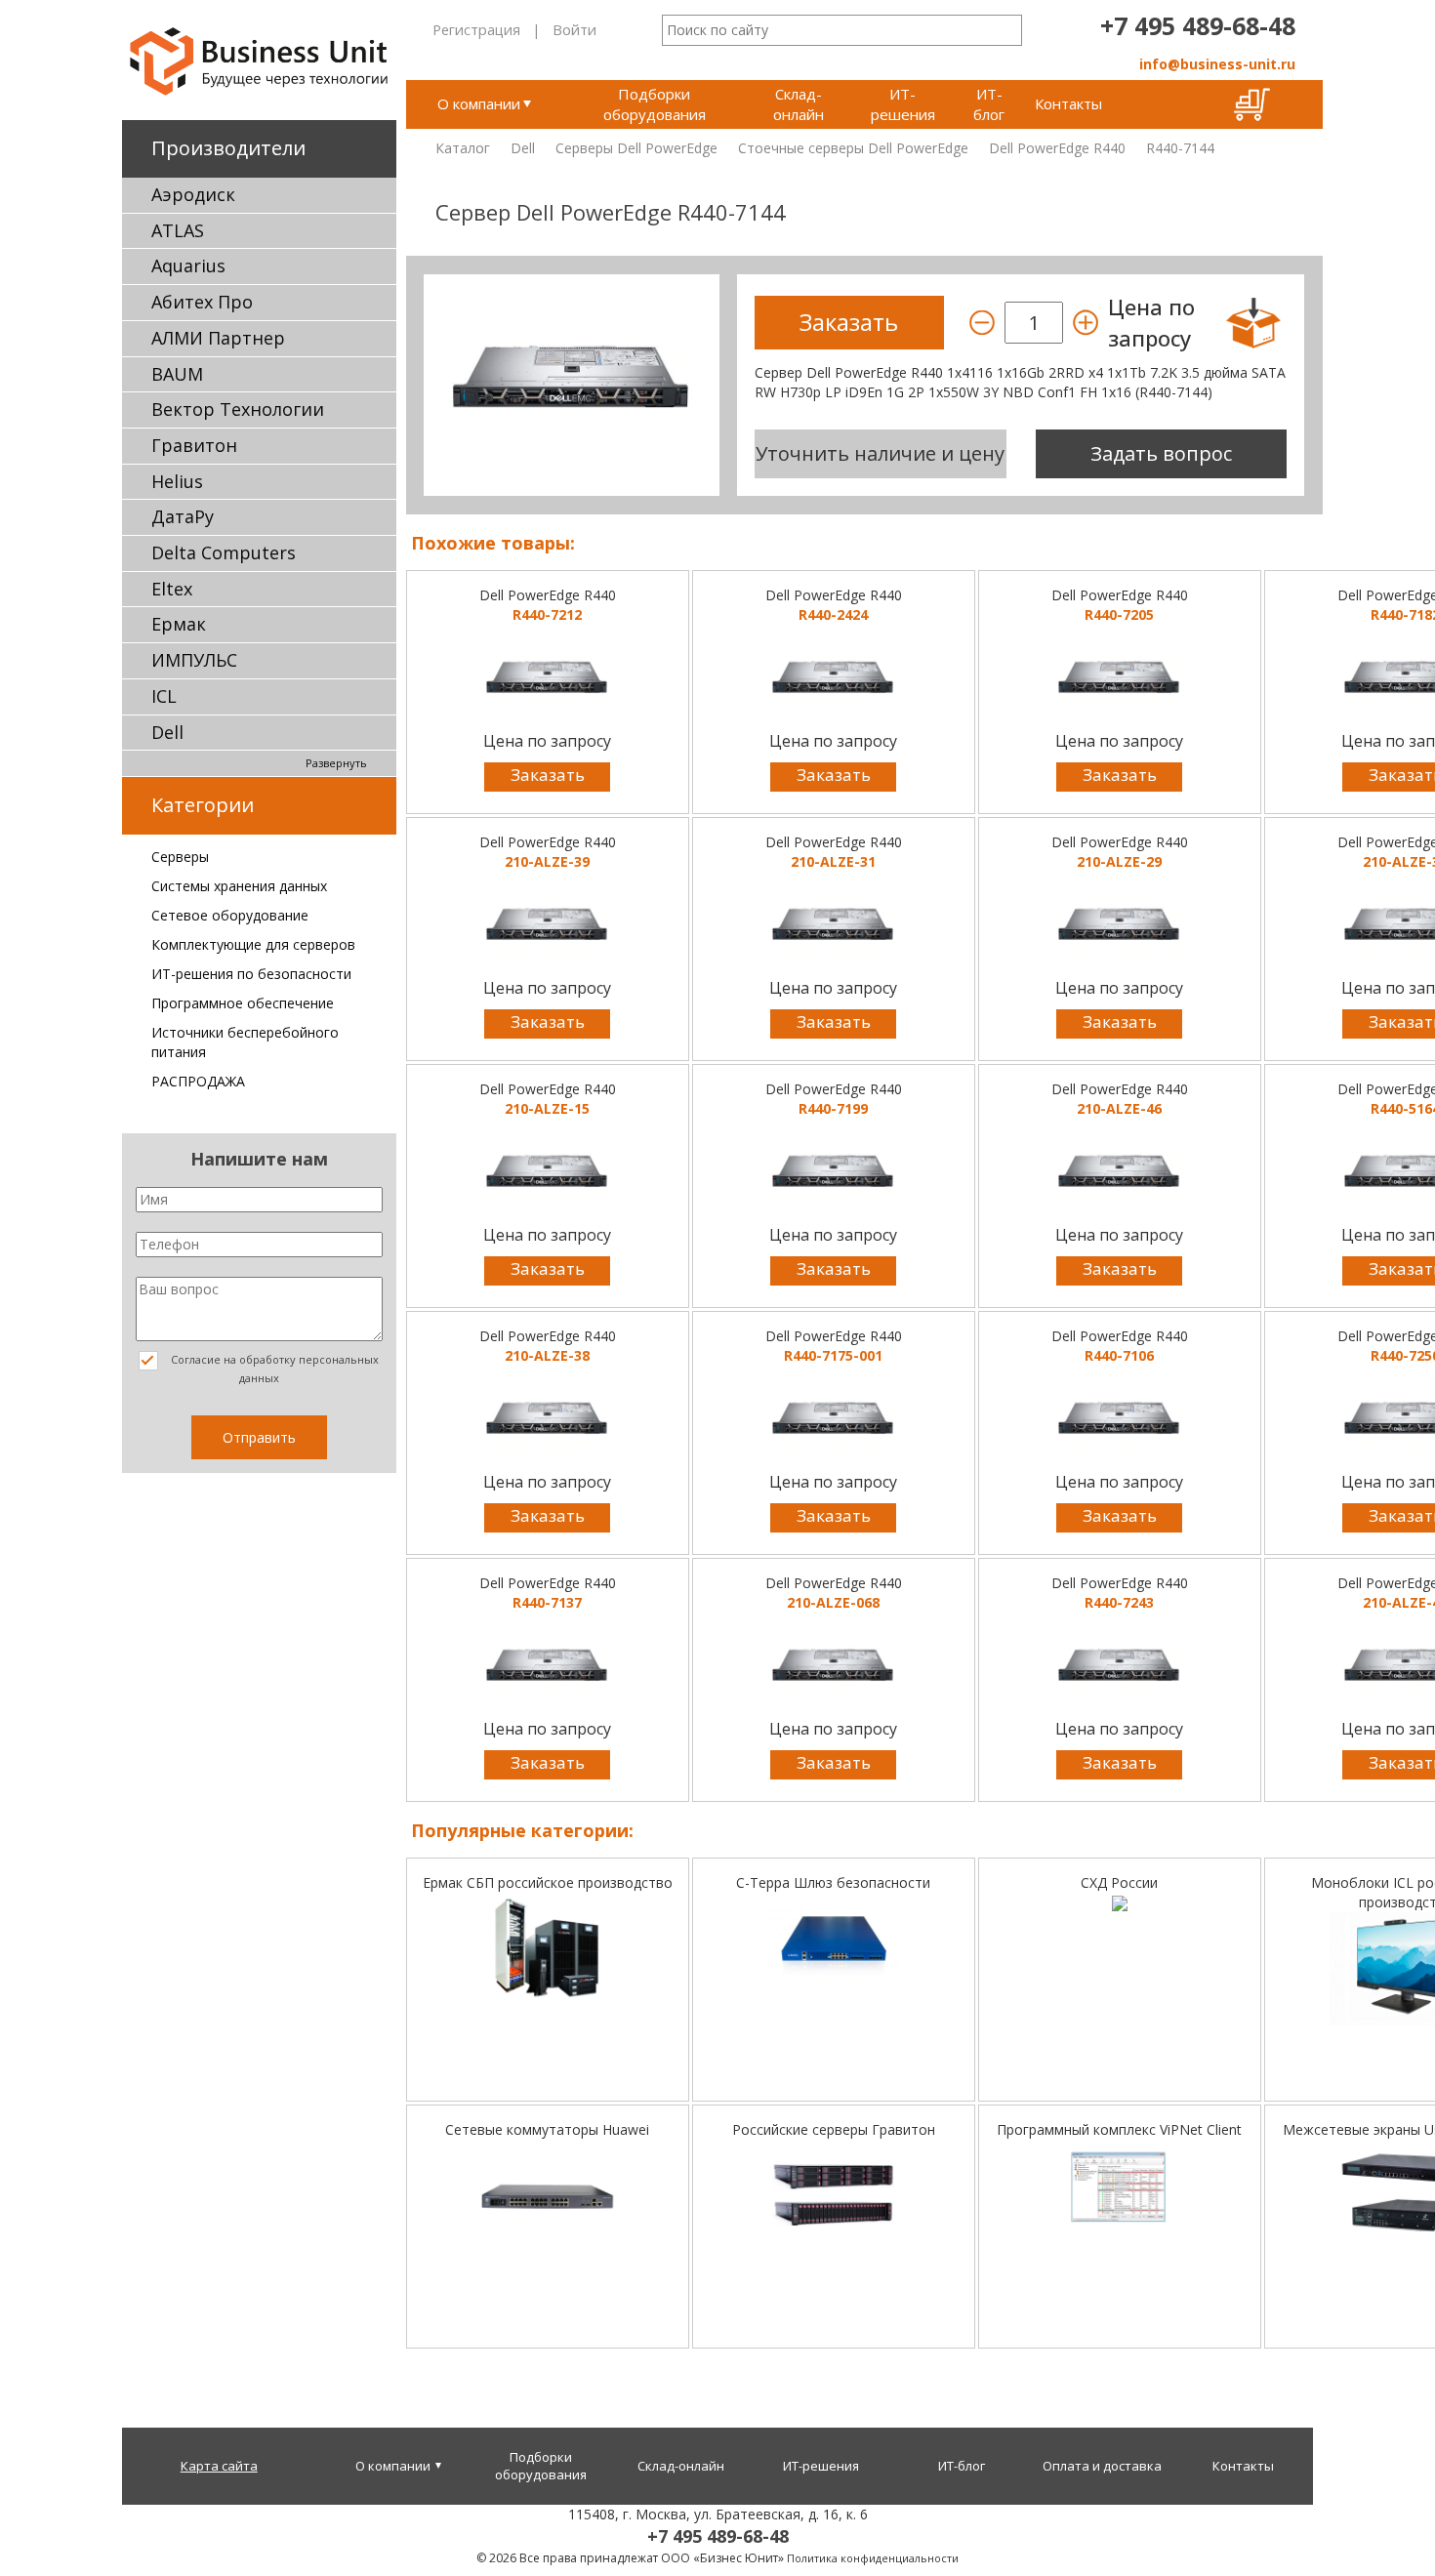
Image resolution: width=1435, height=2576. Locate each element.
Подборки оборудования (655, 104)
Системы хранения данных (239, 886)
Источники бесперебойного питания (245, 1042)
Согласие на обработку (273, 1369)
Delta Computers (224, 552)
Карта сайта (219, 2466)
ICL (164, 696)
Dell (167, 732)
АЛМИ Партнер (218, 338)
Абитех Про (202, 302)
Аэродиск (193, 194)
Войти (574, 29)
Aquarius (188, 266)
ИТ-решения (903, 104)
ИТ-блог (989, 104)
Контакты (1068, 103)
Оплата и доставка (1102, 2466)
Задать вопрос (1161, 453)
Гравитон (194, 445)
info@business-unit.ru (1217, 64)
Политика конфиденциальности (873, 2558)
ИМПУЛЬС (194, 660)
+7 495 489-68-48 (1198, 25)
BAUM (177, 374)
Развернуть (336, 763)
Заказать (548, 775)
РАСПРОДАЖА (198, 1081)
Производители (228, 148)
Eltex (172, 589)
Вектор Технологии (238, 409)
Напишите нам (259, 1159)
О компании (479, 103)
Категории (203, 805)
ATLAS (178, 230)
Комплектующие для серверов (253, 944)
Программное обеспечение (243, 1003)
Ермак (179, 624)
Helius (177, 481)
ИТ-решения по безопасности (251, 974)
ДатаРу (183, 516)
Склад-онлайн (799, 104)
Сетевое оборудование (230, 915)
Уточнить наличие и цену (880, 453)
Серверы (180, 857)
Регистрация (476, 29)
